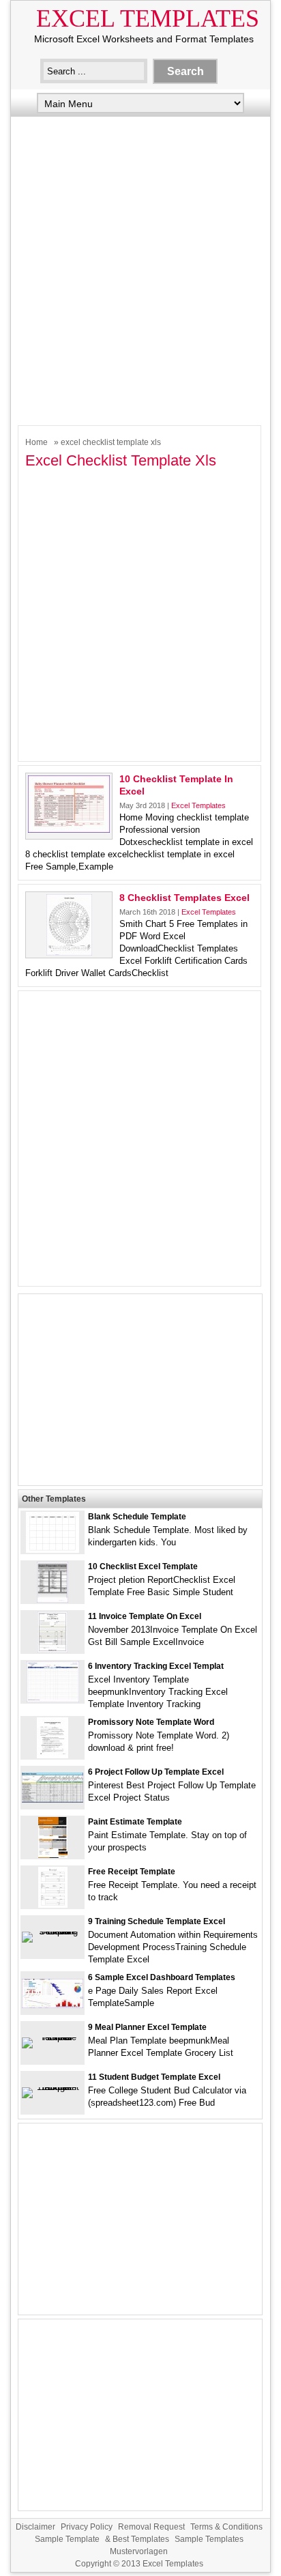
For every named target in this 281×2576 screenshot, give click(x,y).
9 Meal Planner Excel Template (147, 2027)
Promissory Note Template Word (151, 1722)
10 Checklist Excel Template (143, 1566)
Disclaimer (35, 2527)
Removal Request (151, 2527)
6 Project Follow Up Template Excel (156, 1772)
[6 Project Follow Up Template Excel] (53, 1800)
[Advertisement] (140, 268)
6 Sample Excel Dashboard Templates (162, 1977)
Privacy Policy (87, 2527)
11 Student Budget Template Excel (154, 2077)
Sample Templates (209, 2539)
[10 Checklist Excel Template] (53, 1600)
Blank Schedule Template (137, 1517)
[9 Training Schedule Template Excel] (53, 1931)
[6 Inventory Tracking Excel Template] (53, 1699)
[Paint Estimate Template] (53, 1855)
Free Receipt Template (132, 1872)
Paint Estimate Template (135, 1822)
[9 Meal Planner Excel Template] (53, 2037)
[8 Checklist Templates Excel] (69, 953)
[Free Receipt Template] (53, 1905)
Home (36, 442)
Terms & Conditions (226, 2527)
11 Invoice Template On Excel (145, 1616)
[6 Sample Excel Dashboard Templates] (53, 2005)
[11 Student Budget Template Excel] (53, 2087)
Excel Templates (148, 18)
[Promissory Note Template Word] (53, 1755)
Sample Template (67, 2539)
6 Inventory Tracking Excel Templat (156, 1666)
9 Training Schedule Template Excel (157, 1921)
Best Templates (141, 2539)
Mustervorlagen (139, 2551)
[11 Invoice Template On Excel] (53, 1649)
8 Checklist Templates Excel (184, 898)
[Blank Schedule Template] (53, 1550)
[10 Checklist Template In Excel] (69, 830)
